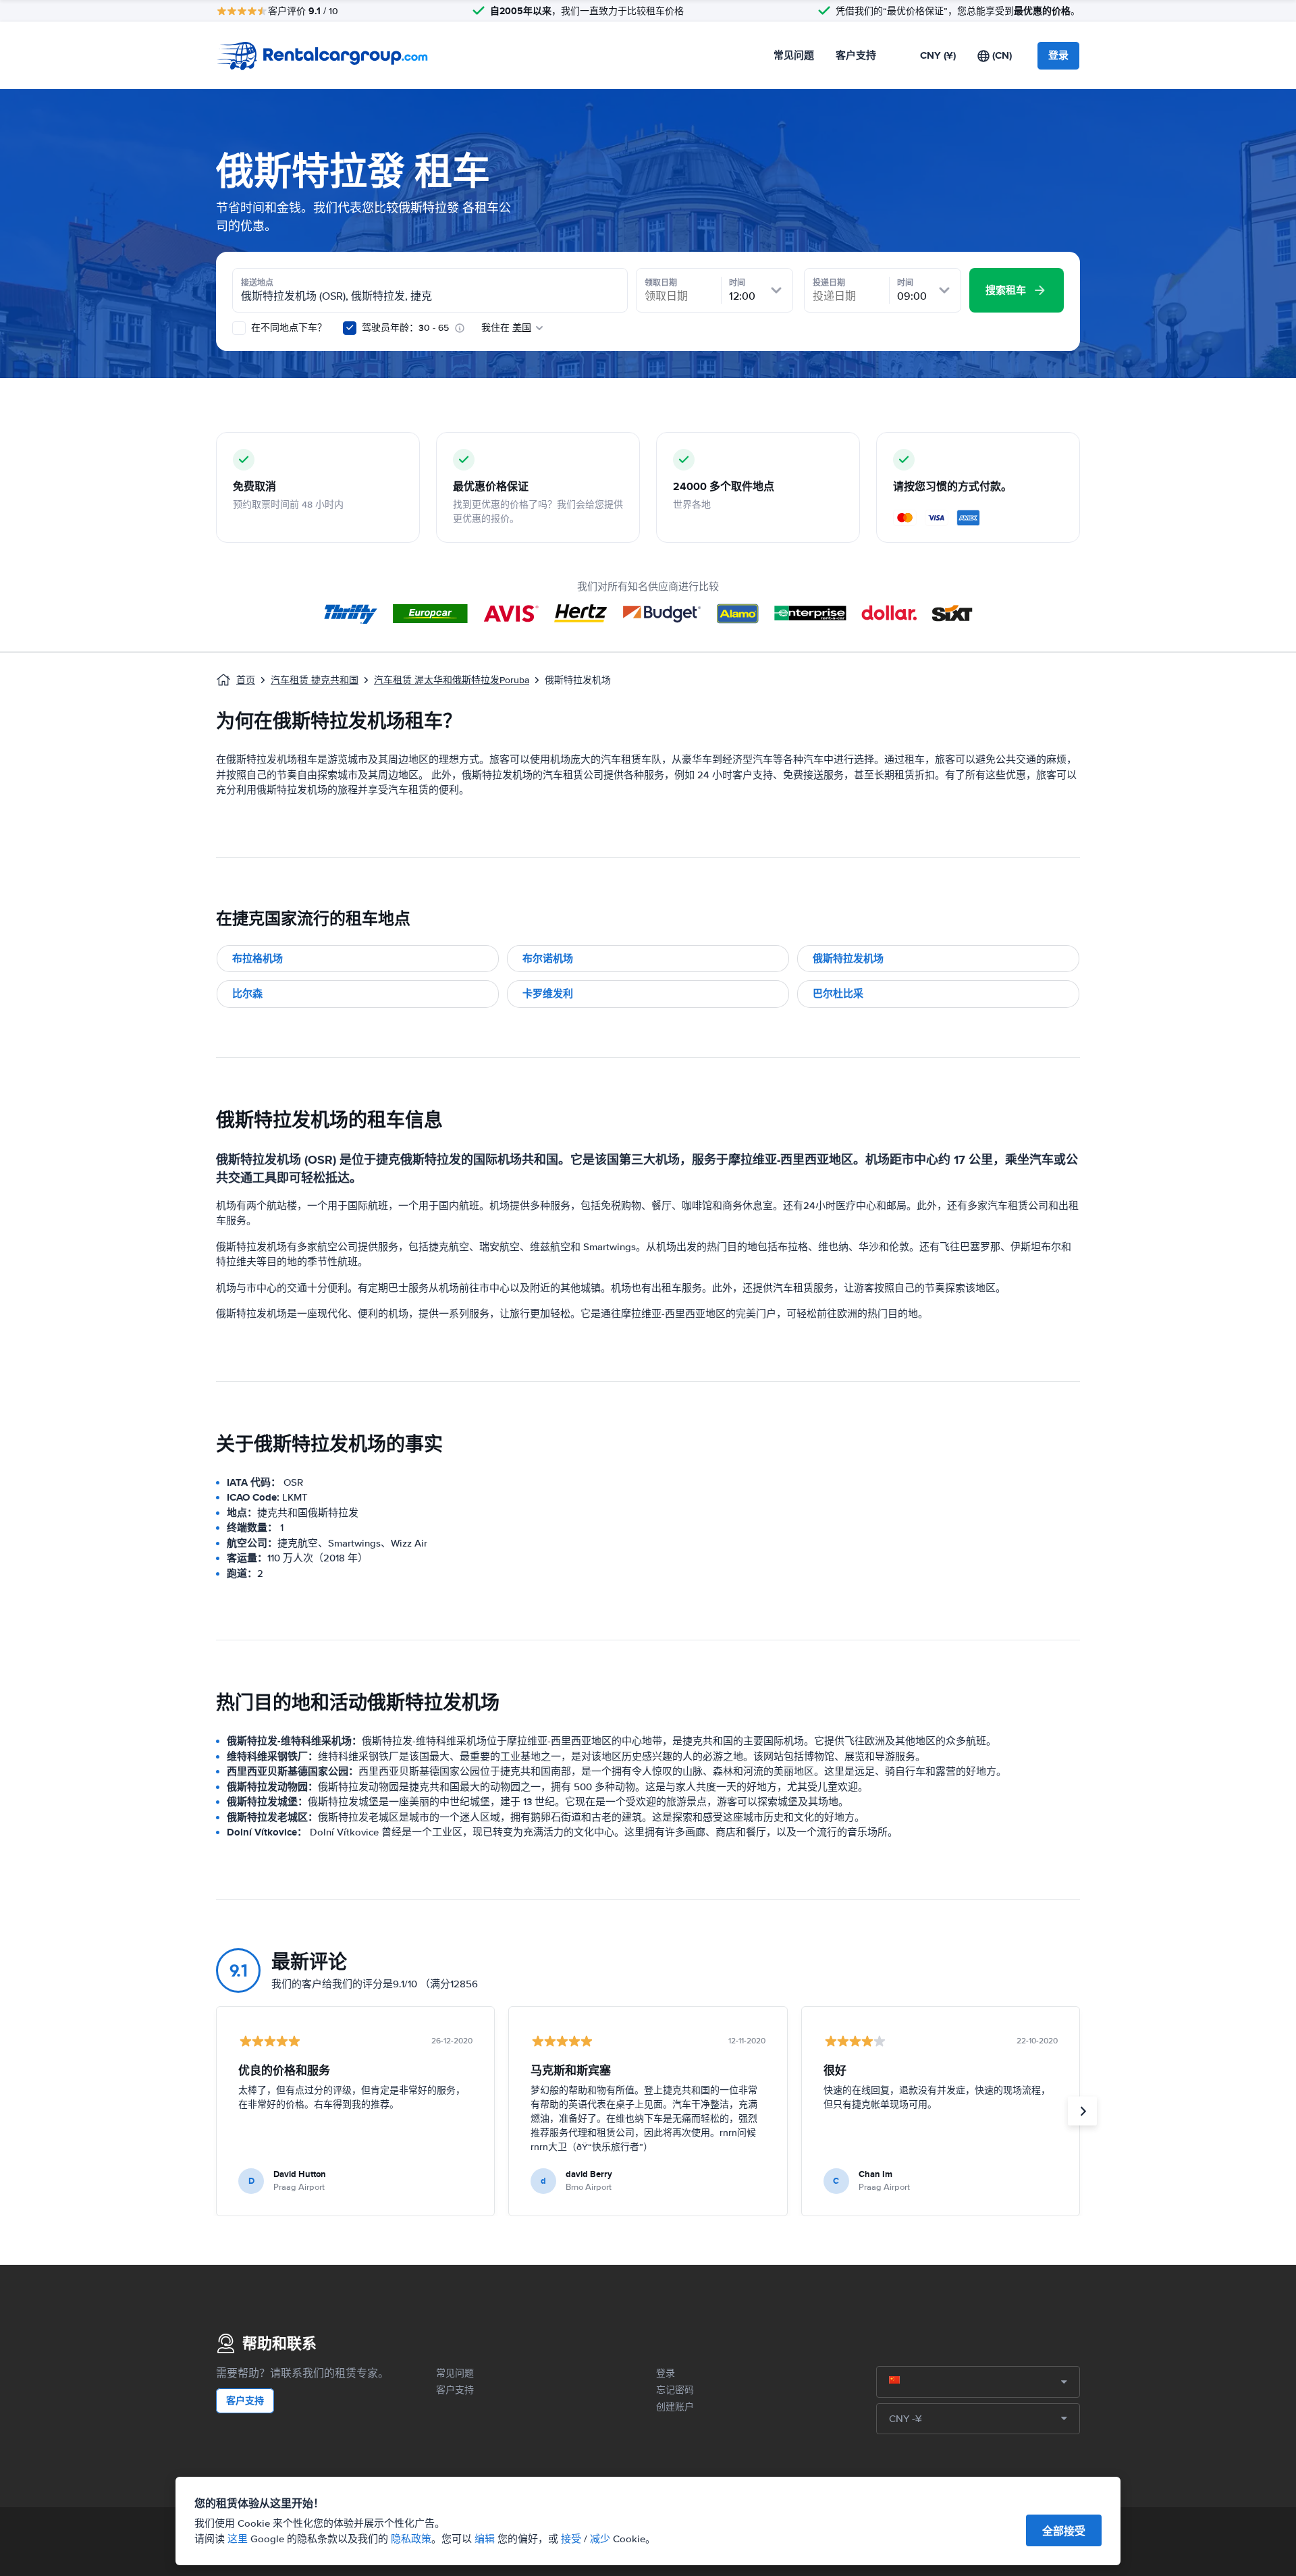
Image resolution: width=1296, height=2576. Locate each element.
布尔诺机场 (548, 959)
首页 (246, 680)
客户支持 (856, 55)
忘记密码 (675, 2390)
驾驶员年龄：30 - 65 (405, 328)
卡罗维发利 (548, 994)
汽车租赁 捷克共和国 (315, 680)
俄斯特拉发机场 (848, 959)
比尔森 (247, 994)
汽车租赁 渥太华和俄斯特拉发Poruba (452, 680)
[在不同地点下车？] (239, 328)
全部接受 (1064, 2531)
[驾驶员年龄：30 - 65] (350, 328)
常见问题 (794, 55)
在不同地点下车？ (288, 328)
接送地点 (257, 283)
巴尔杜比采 (838, 994)
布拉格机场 (258, 959)
